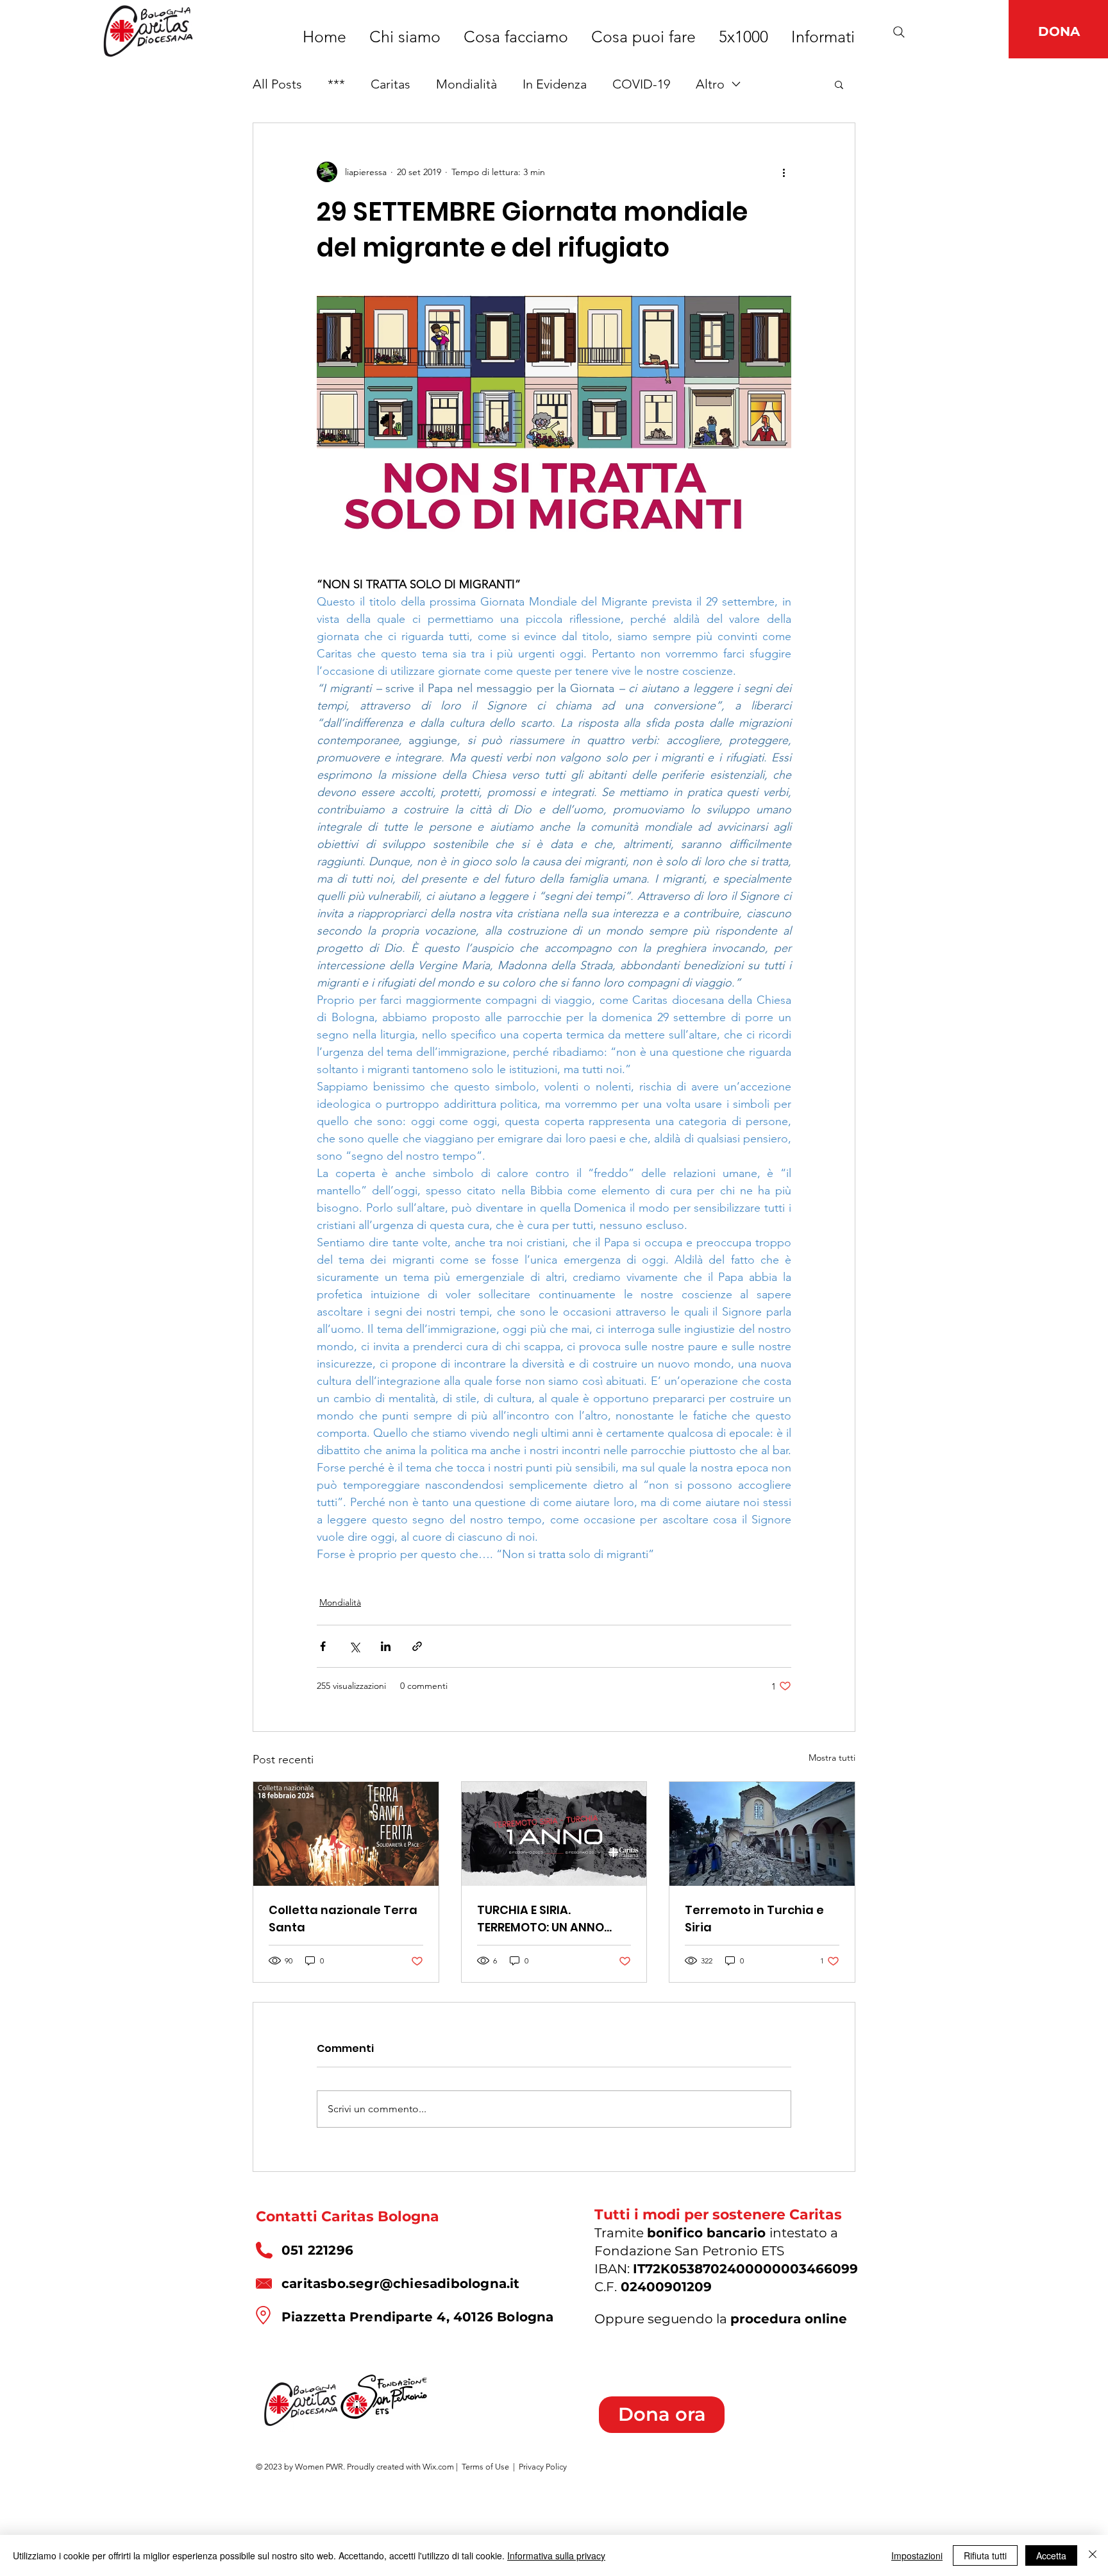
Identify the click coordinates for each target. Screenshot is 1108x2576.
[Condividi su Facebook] (323, 1646)
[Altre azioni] (784, 172)
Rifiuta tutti (985, 2555)
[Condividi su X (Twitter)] (354, 1646)
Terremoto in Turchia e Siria (754, 1919)
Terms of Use (485, 2467)
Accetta (1051, 2555)
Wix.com (438, 2467)
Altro (710, 84)
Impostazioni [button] (917, 2555)
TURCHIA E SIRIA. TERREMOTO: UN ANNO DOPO (541, 1919)
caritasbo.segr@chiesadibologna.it (401, 2284)
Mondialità (466, 84)
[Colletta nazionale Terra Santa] (346, 1834)
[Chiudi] (1093, 2555)
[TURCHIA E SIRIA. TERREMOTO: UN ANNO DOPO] (554, 1834)
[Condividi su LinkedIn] (386, 1646)
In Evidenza (555, 84)
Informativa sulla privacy (556, 2555)
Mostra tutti (832, 1758)
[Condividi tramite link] (417, 1646)
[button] (839, 84)
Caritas (390, 84)
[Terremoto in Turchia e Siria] (762, 1834)
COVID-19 (641, 84)
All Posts (277, 84)
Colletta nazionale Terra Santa (343, 1919)
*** (336, 84)
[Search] (899, 32)
